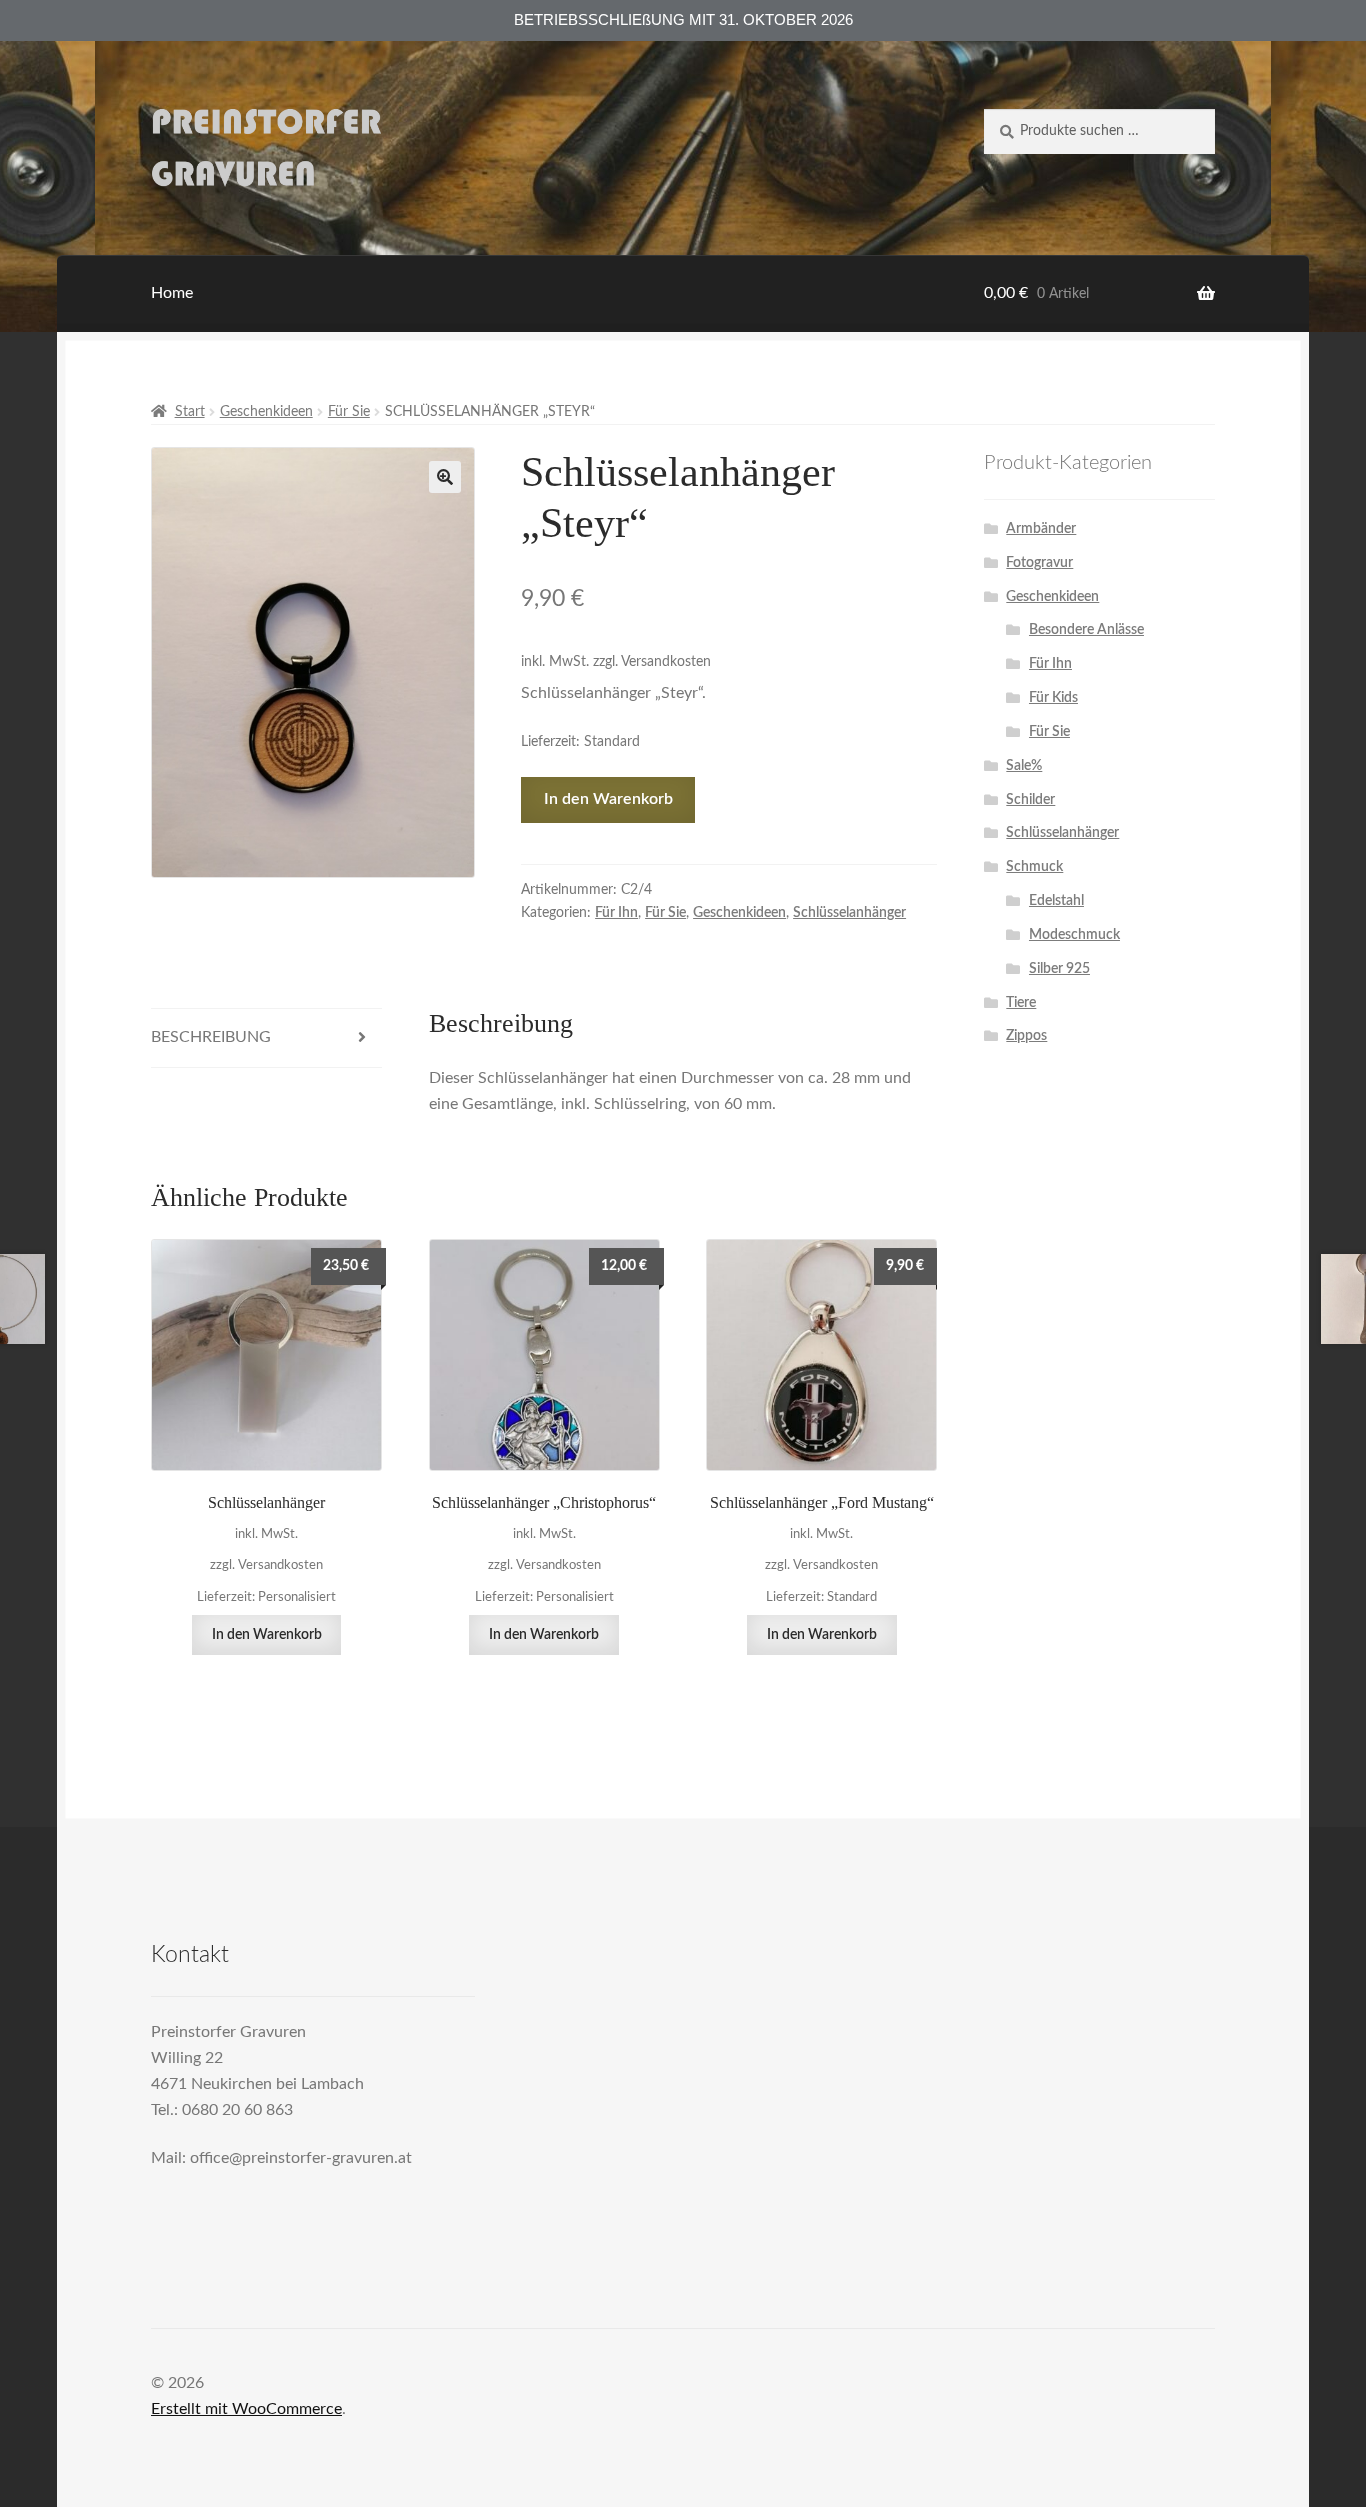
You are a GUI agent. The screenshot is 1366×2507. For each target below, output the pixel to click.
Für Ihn (616, 913)
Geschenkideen (266, 412)
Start (190, 412)
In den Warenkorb (608, 799)
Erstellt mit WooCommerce (246, 2409)
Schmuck (1034, 867)
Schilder (1030, 800)
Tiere (1021, 1003)
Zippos (1026, 1036)
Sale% (1024, 766)
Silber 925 (1059, 969)
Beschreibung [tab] (211, 1037)
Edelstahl (1056, 901)
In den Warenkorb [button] (267, 1635)
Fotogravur (1039, 563)
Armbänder (1041, 529)
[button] (445, 477)
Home (172, 293)
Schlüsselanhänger (849, 913)
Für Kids (1053, 698)
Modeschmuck (1074, 935)
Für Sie (349, 412)
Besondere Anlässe (1086, 630)
